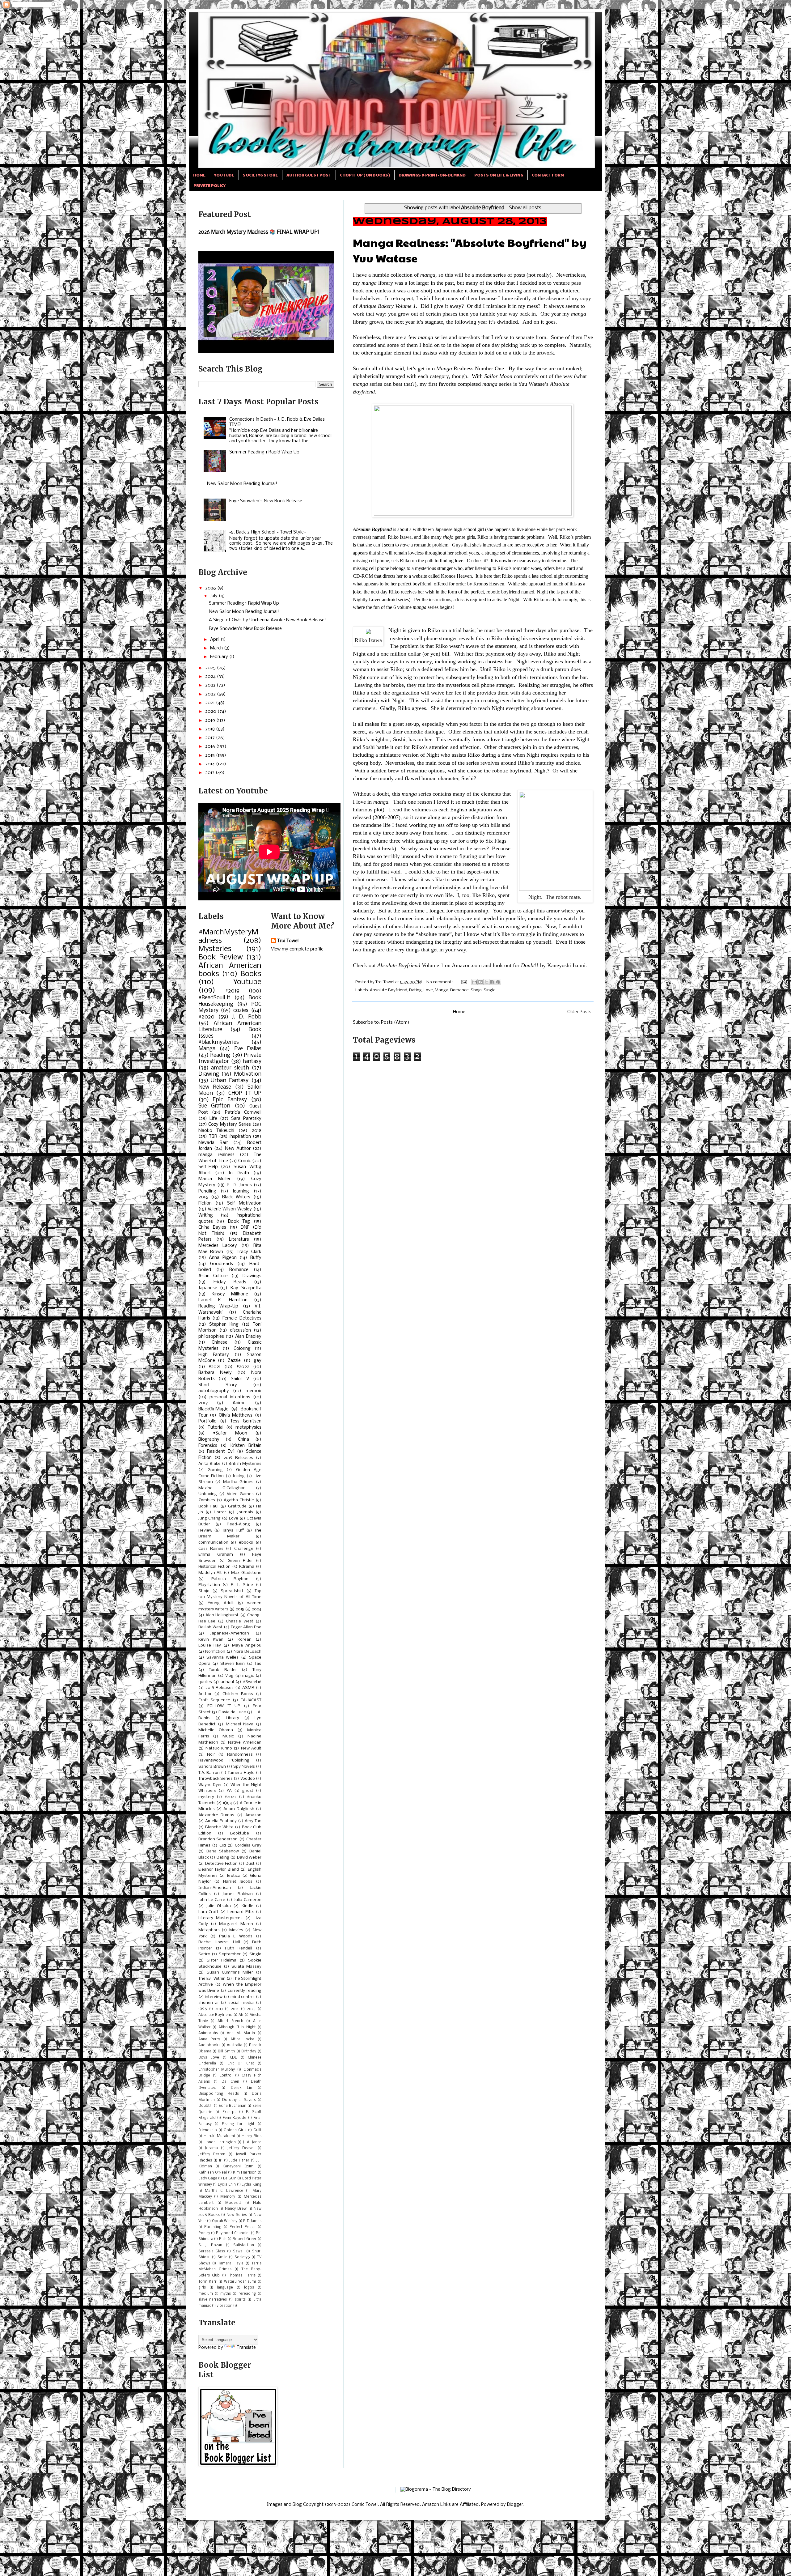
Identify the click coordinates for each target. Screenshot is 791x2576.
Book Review (221, 957)
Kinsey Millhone (230, 1294)
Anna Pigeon (223, 1258)
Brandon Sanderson (218, 1839)
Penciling (207, 1191)
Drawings (252, 1276)
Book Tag (239, 1222)
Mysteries (215, 949)
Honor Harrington (220, 2142)
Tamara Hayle (231, 2264)
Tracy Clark (249, 1252)
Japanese (208, 1288)
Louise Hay (210, 1645)
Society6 (242, 2257)
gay (258, 1361)
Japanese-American (230, 1633)
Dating (415, 990)
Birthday (249, 2051)
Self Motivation (244, 1203)
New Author (238, 1149)
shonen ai (208, 2003)
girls (202, 2288)
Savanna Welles (222, 1658)
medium (206, 2294)
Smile (222, 2257)
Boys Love (209, 2058)
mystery (206, 1797)
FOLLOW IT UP (224, 1706)
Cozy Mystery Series (230, 1124)
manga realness (216, 1155)
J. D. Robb (247, 1017)
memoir (254, 1391)
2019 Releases (238, 1458)
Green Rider (240, 1561)
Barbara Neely (215, 1373)
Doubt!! (205, 2106)
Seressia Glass (212, 2251)
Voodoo (248, 1779)
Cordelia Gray (248, 1845)
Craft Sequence (214, 1700)
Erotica (234, 1876)
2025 (211, 668)
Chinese (220, 1342)
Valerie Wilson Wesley (230, 1209)
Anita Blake (209, 1464)
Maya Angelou (247, 1645)
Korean (245, 1640)
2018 (211, 729)
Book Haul (209, 1506)
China (243, 1439)
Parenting (213, 2227)
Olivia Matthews (236, 1415)
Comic (245, 1161)
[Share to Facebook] (492, 982)
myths (226, 2294)
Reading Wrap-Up (218, 1306)
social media (241, 2003)
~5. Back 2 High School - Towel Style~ (267, 532)
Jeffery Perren (212, 2154)
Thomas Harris (242, 2276)
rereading (247, 2294)
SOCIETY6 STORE (260, 175)
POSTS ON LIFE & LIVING (499, 175)
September (230, 1954)
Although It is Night (237, 2027)
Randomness (240, 1755)
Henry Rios (252, 2136)
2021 (211, 703)
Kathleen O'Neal (213, 2173)
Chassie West (240, 1621)
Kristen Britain (246, 1446)
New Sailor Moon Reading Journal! (242, 484)
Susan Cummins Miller (230, 1972)
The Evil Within (212, 1979)
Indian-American (215, 1888)
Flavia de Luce (232, 1712)
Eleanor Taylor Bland (219, 1870)
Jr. (221, 2161)
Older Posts (579, 1012)
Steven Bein (233, 1664)
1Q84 (227, 1803)
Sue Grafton (214, 1106)
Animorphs (208, 2033)
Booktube (240, 1833)
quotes (205, 1682)
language (225, 2288)
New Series (237, 2215)
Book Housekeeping (230, 1001)
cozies (241, 1011)
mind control (243, 1997)
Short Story (218, 1385)
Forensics (208, 1446)
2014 (211, 764)
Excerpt (229, 2112)
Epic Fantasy (230, 1100)
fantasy (252, 1062)
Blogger (515, 2505)
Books (251, 974)
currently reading (245, 1991)
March (217, 648)
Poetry (204, 2233)
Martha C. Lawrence (224, 2191)
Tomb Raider (223, 1670)
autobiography (214, 1391)
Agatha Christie (239, 1500)
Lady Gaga (208, 2179)
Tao (258, 1664)
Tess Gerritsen (246, 1421)
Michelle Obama (216, 1730)
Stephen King (224, 1324)
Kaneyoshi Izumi (238, 2166)
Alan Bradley (248, 1337)
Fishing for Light (238, 2124)
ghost (248, 1791)
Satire (204, 1954)
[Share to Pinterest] (498, 982)
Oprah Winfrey (225, 2221)
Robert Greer (245, 2239)
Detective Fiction (221, 1864)
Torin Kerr (208, 2282)
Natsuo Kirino (219, 1748)
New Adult (251, 1748)
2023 (211, 685)
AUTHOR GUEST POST (309, 175)
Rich (223, 2239)
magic (248, 1676)
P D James (252, 2221)
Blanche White (219, 1827)
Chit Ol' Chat (241, 2064)
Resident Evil (221, 1452)
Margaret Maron (236, 1924)
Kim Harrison (245, 2173)
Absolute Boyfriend (372, 529)
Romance (459, 990)
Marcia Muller (215, 1179)
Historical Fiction (214, 1567)
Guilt (257, 2130)
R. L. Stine (242, 1585)
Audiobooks (209, 2045)
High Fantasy (214, 1355)
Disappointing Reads (219, 2094)
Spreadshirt (232, 1591)
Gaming (215, 1470)
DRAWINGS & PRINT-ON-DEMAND (432, 175)
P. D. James (239, 1185)
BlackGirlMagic (213, 1409)
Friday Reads (230, 1282)
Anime (239, 1403)
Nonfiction (215, 1652)
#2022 (243, 1367)
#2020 (206, 1017)
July (214, 596)
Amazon (253, 1815)
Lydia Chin (227, 2185)
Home (459, 1012)
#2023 (231, 1797)
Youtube (247, 982)
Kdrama (247, 1567)
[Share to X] (486, 982)
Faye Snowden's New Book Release (266, 501)
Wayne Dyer (210, 1785)
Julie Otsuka (219, 1906)
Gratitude (237, 1506)
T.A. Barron (209, 1773)
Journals (245, 1512)
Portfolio (207, 1421)
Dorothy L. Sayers (239, 2100)
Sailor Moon (498, 376)
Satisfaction (244, 2245)
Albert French (230, 2021)
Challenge (244, 1549)
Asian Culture (213, 1276)
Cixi (223, 1845)
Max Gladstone (246, 1573)
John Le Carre (212, 1900)
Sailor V (240, 1379)
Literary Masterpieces (220, 1918)
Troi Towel (288, 941)
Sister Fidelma (222, 1960)
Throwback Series (216, 1779)
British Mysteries (245, 1464)
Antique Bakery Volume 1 (387, 306)
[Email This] (475, 982)
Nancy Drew (236, 2209)
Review (205, 1530)
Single (490, 990)
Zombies (207, 1500)
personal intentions (230, 1397)
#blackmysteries (219, 1042)
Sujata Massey (246, 1967)
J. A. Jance (252, 2142)
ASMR (248, 1688)
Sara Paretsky (246, 1119)
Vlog (229, 1676)
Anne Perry (209, 2039)
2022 (211, 694)
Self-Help (208, 1167)
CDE (233, 2058)
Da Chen (230, 2082)
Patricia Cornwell (243, 1112)
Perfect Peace (243, 2227)
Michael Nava (240, 1724)
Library (233, 1718)
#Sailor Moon (230, 1433)
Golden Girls (235, 2130)
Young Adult (221, 1603)
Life (213, 1119)
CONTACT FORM (548, 175)
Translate (246, 2348)
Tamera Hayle (241, 1773)
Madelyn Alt (210, 1573)
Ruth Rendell (239, 1948)
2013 (210, 773)
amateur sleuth (230, 1068)
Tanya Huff (233, 1530)
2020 (211, 712)
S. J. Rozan (210, 2245)
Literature (239, 1239)
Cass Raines (211, 1549)
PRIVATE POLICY (209, 185)
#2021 (215, 1367)
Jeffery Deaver (241, 2148)
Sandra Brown (212, 1767)
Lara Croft (209, 1912)
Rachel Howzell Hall (219, 1942)
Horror (220, 1512)
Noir (211, 1755)
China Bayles (212, 1227)
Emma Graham (216, 1555)
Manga (442, 990)
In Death (239, 1173)
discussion (240, 1330)
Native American (245, 1743)
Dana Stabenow (223, 1851)
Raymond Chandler (233, 2233)
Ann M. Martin (241, 2033)
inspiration (240, 1137)
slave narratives (213, 2300)
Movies (236, 1930)
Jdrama (211, 2148)
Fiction (205, 1203)
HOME (199, 175)
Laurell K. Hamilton (223, 1300)
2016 (211, 746)
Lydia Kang (252, 2185)
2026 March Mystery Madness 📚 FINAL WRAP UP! (259, 232)
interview (214, 1997)
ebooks (246, 1543)
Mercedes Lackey (218, 1246)
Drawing (209, 1074)
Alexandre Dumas (216, 1815)
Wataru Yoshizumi (240, 2282)
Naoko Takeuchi (216, 1131)
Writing (206, 1215)
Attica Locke (243, 2039)
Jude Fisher (239, 2161)
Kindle (247, 1906)
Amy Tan (253, 1821)
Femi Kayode (235, 2118)
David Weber (249, 1858)
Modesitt (233, 2203)
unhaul (227, 1682)
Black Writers (236, 1197)
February (220, 657)
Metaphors (209, 1930)
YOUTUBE (224, 175)
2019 (211, 721)
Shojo (476, 990)
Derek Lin (242, 2088)
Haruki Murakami (219, 2136)
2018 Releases (220, 1688)
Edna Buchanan (233, 2106)
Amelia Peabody (221, 1821)
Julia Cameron (248, 1900)
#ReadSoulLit (214, 998)
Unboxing (208, 1494)
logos (249, 2288)
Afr (241, 2015)
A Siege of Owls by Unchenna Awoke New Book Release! (267, 620)
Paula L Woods (236, 1936)
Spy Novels (244, 1767)
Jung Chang (209, 1518)
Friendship (208, 2130)
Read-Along (238, 1524)
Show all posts (525, 208)
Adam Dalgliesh (239, 1809)
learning (241, 1191)
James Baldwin (238, 1894)
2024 (211, 677)
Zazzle (234, 1361)
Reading (220, 1055)
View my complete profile (297, 949)
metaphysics (248, 1427)
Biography (209, 1439)
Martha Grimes (238, 1482)
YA (229, 1791)
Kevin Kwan (211, 1640)
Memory (228, 2197)
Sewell (239, 2251)
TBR (213, 1137)
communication (213, 1543)
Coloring (242, 1349)
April (215, 640)
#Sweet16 (252, 1682)
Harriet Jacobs (238, 1882)
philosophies (211, 1337)
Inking (239, 1476)
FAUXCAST (251, 1700)
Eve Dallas (248, 1049)
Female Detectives (242, 1318)
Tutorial (216, 1427)
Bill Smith (226, 2051)
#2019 (232, 991)
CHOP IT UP (245, 1093)
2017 (211, 738)
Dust (250, 1864)
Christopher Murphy (217, 2070)
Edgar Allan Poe (246, 1627)
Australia (235, 2045)
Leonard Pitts (241, 1912)
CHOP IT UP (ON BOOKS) (365, 175)
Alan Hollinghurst (222, 1615)
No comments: (441, 982)
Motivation (248, 1074)
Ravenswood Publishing (224, 1760)
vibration (224, 2306)
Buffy (256, 1258)
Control (226, 2076)
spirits (240, 2300)
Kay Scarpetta (246, 1288)
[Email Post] (464, 982)
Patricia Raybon (230, 1579)
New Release (215, 1087)
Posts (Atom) (395, 1022)
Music (228, 1736)
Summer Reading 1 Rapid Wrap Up (264, 452)
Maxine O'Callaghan (222, 1488)
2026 (211, 588)
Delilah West (210, 1627)
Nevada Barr (213, 1143)
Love (428, 990)
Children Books (238, 1694)
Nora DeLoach (247, 1652)
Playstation (209, 1585)
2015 (211, 755)
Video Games (240, 1494)
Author (205, 1694)
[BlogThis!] (480, 982)
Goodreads (222, 1264)
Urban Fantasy (230, 1081)
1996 (203, 2009)
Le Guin (230, 2179)
